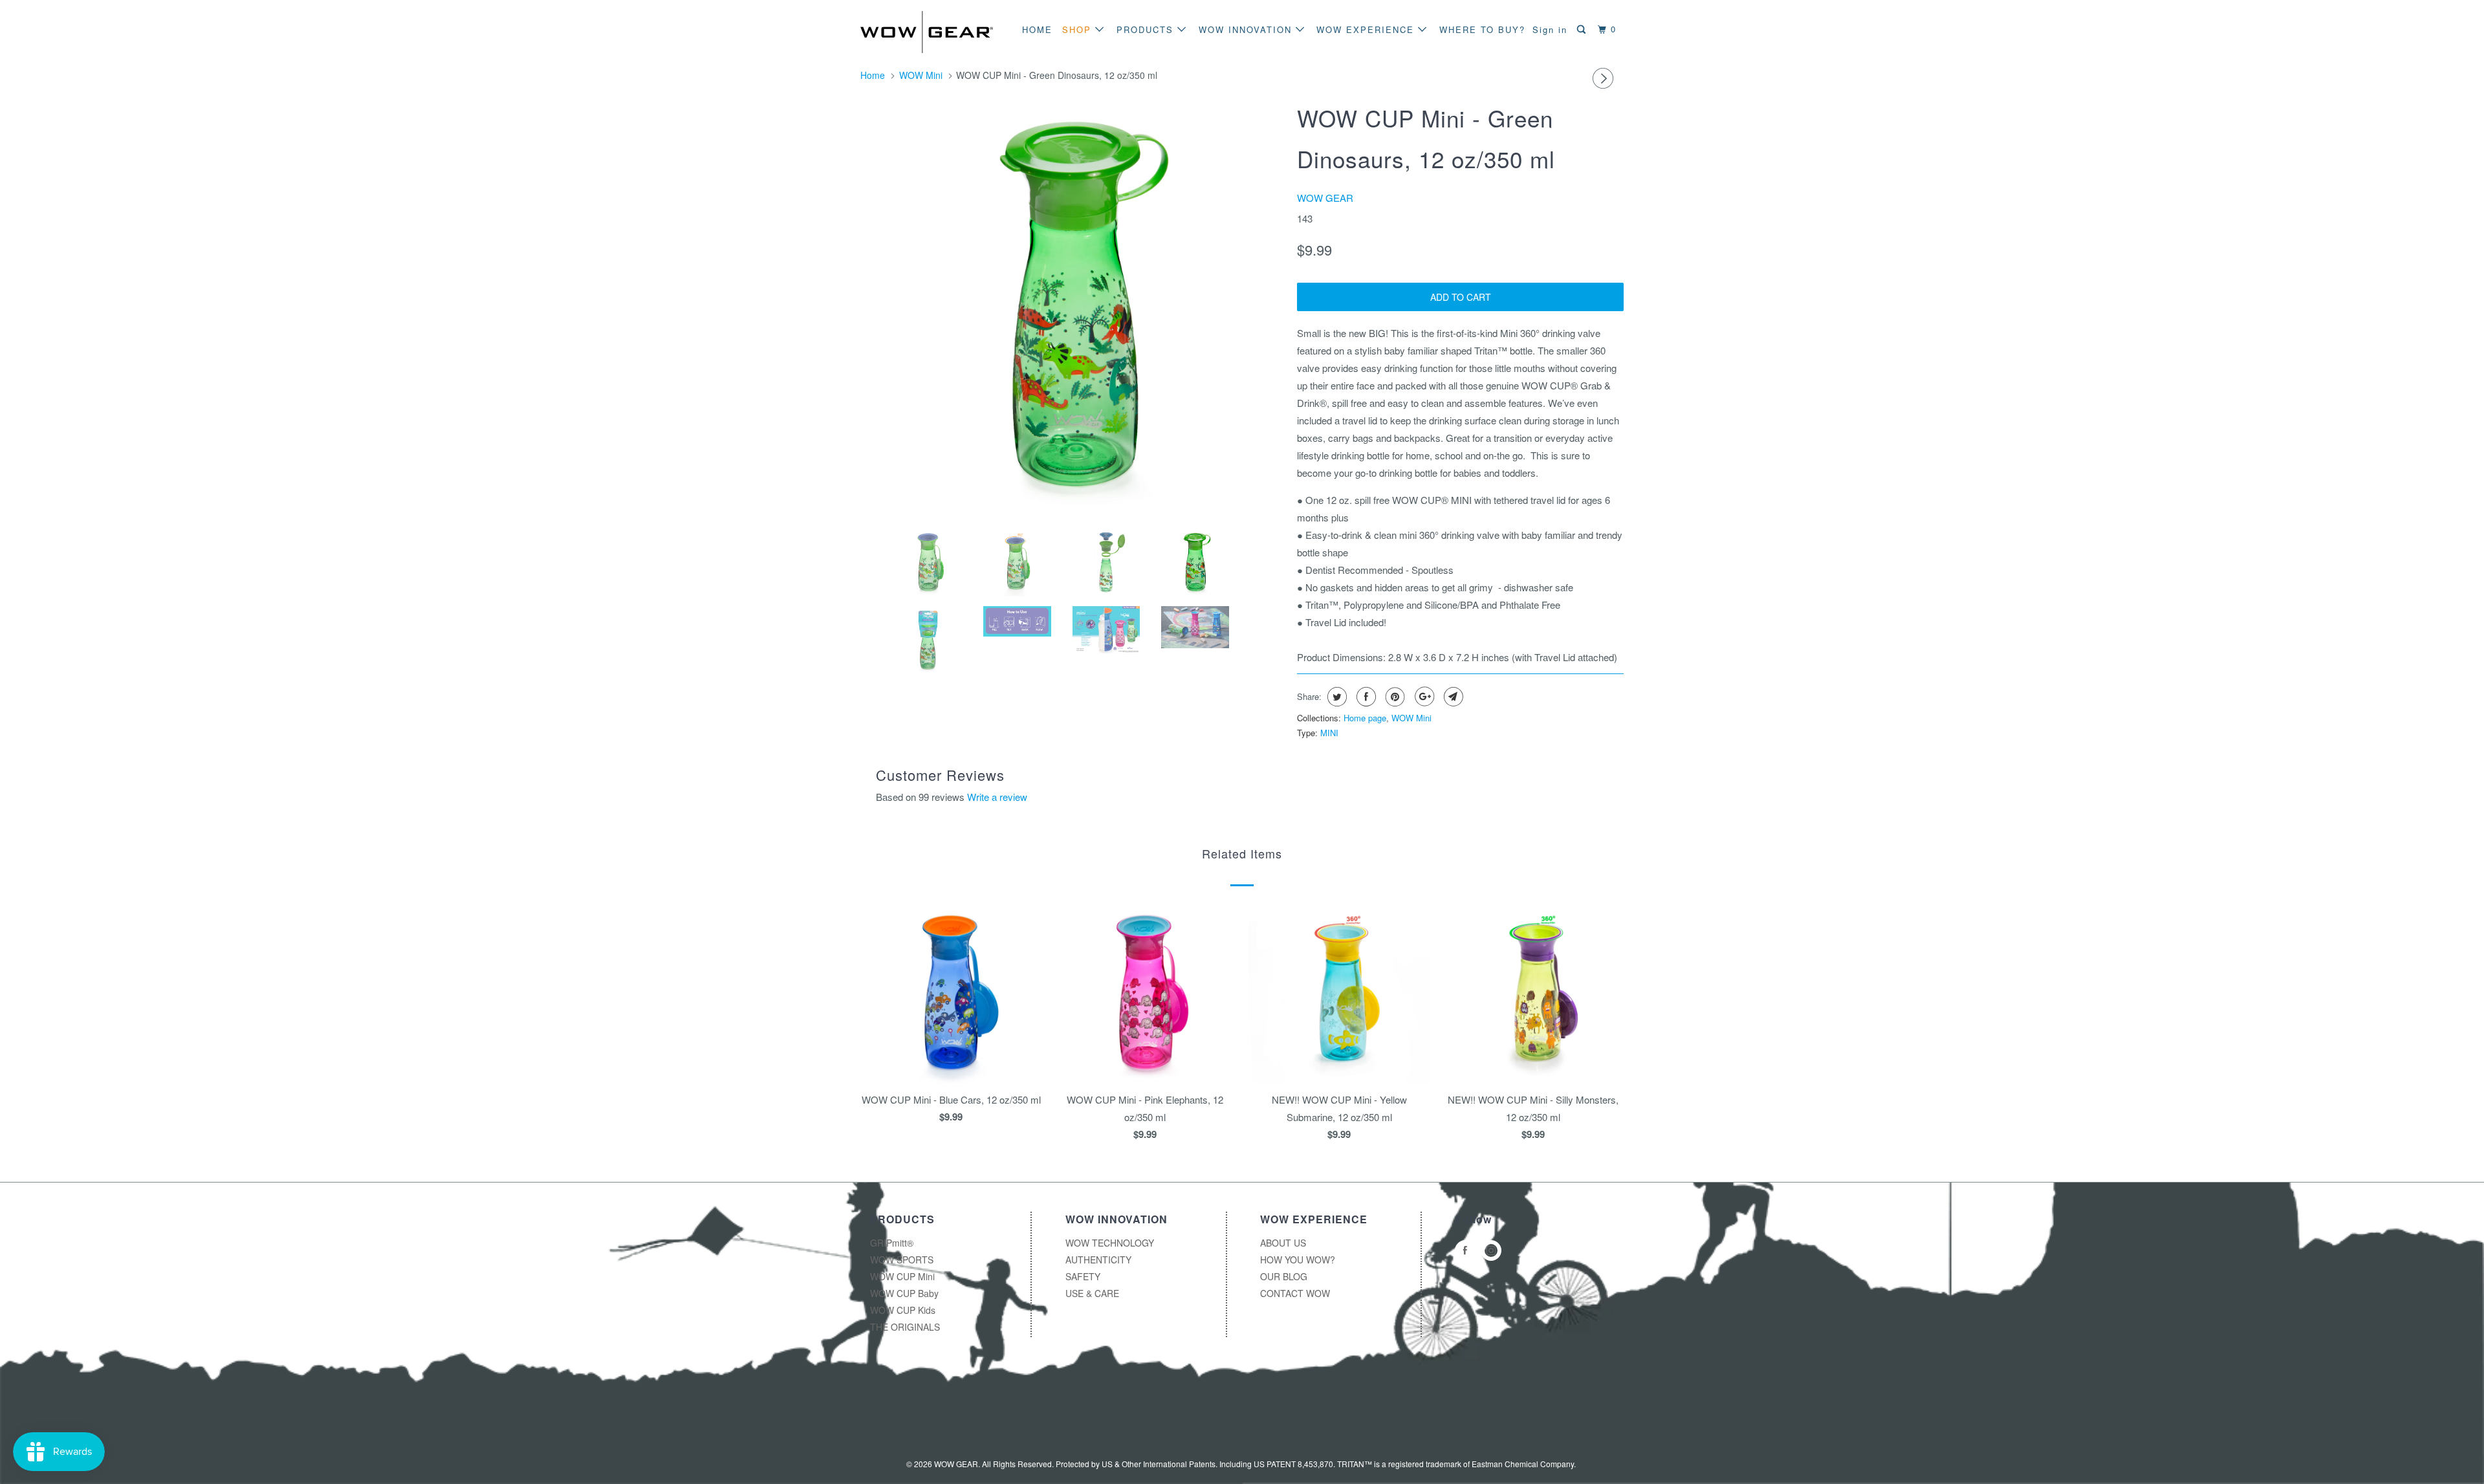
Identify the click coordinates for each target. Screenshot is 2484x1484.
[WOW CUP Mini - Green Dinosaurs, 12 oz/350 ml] (1072, 307)
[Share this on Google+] (1423, 697)
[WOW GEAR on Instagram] (1493, 1250)
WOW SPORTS (902, 1260)
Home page (1365, 718)
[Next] (1605, 78)
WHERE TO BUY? (1482, 29)
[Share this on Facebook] (1365, 697)
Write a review (997, 797)
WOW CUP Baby (904, 1293)
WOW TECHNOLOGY (1110, 1243)
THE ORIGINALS (905, 1327)
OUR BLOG (1284, 1276)
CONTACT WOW (1295, 1293)
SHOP (1079, 29)
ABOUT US (1283, 1243)
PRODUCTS (1147, 29)
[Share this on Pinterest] (1394, 697)
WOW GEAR (1325, 198)
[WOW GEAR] (927, 32)
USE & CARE (1092, 1293)
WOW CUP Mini (902, 1276)
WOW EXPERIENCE (1367, 29)
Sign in (1550, 29)
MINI (1329, 733)
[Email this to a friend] (1452, 697)
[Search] (1583, 29)
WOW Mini (1411, 718)
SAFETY (1083, 1276)
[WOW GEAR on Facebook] (1467, 1250)
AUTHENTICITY (1098, 1260)
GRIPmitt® (892, 1243)
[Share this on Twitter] (1335, 697)
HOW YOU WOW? (1298, 1260)
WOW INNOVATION (1247, 29)
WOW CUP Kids (903, 1310)
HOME (1037, 29)
